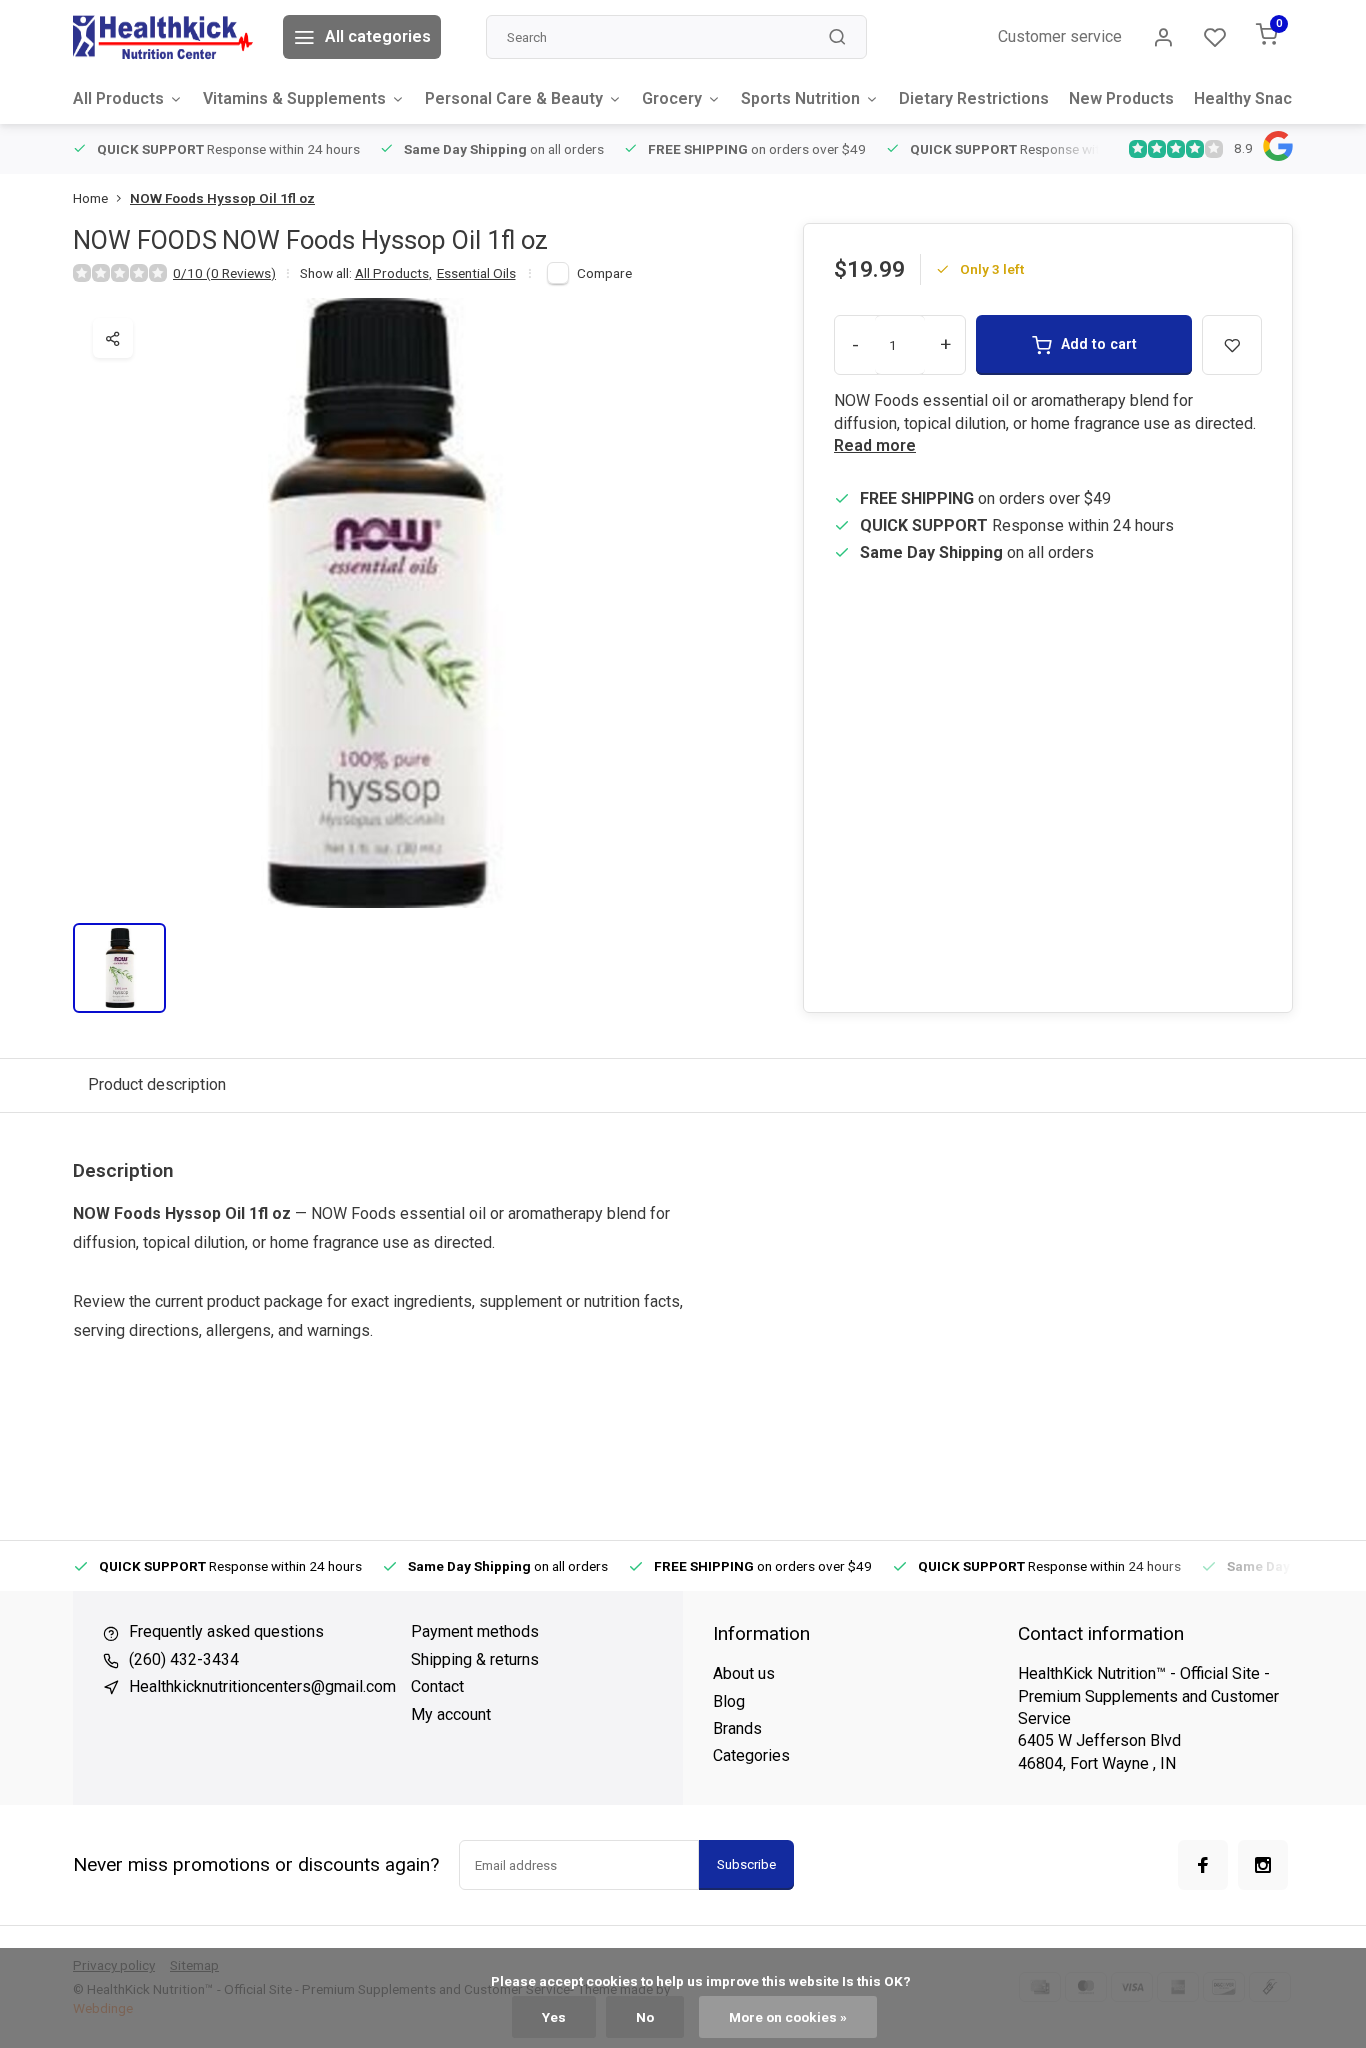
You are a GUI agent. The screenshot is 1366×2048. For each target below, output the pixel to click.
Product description (157, 1084)
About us (744, 1673)
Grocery (672, 98)
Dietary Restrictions (974, 98)
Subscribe (746, 1864)
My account (451, 1714)
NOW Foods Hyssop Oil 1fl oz (222, 198)
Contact (437, 1686)
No (645, 2017)
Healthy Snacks (1252, 98)
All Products (118, 98)
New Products (1121, 98)
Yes (554, 2017)
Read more (875, 445)
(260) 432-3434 (184, 1659)
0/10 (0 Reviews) (224, 273)
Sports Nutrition (800, 98)
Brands (737, 1728)
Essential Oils (476, 273)
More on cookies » (788, 2017)
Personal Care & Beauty (514, 98)
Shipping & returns (475, 1659)
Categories (751, 1755)
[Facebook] (1203, 1865)
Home (90, 198)
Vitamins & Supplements (294, 98)
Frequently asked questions (226, 1631)
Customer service (1060, 36)
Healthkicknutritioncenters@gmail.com (262, 1686)
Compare (604, 273)
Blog (729, 1701)
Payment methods (475, 1631)
